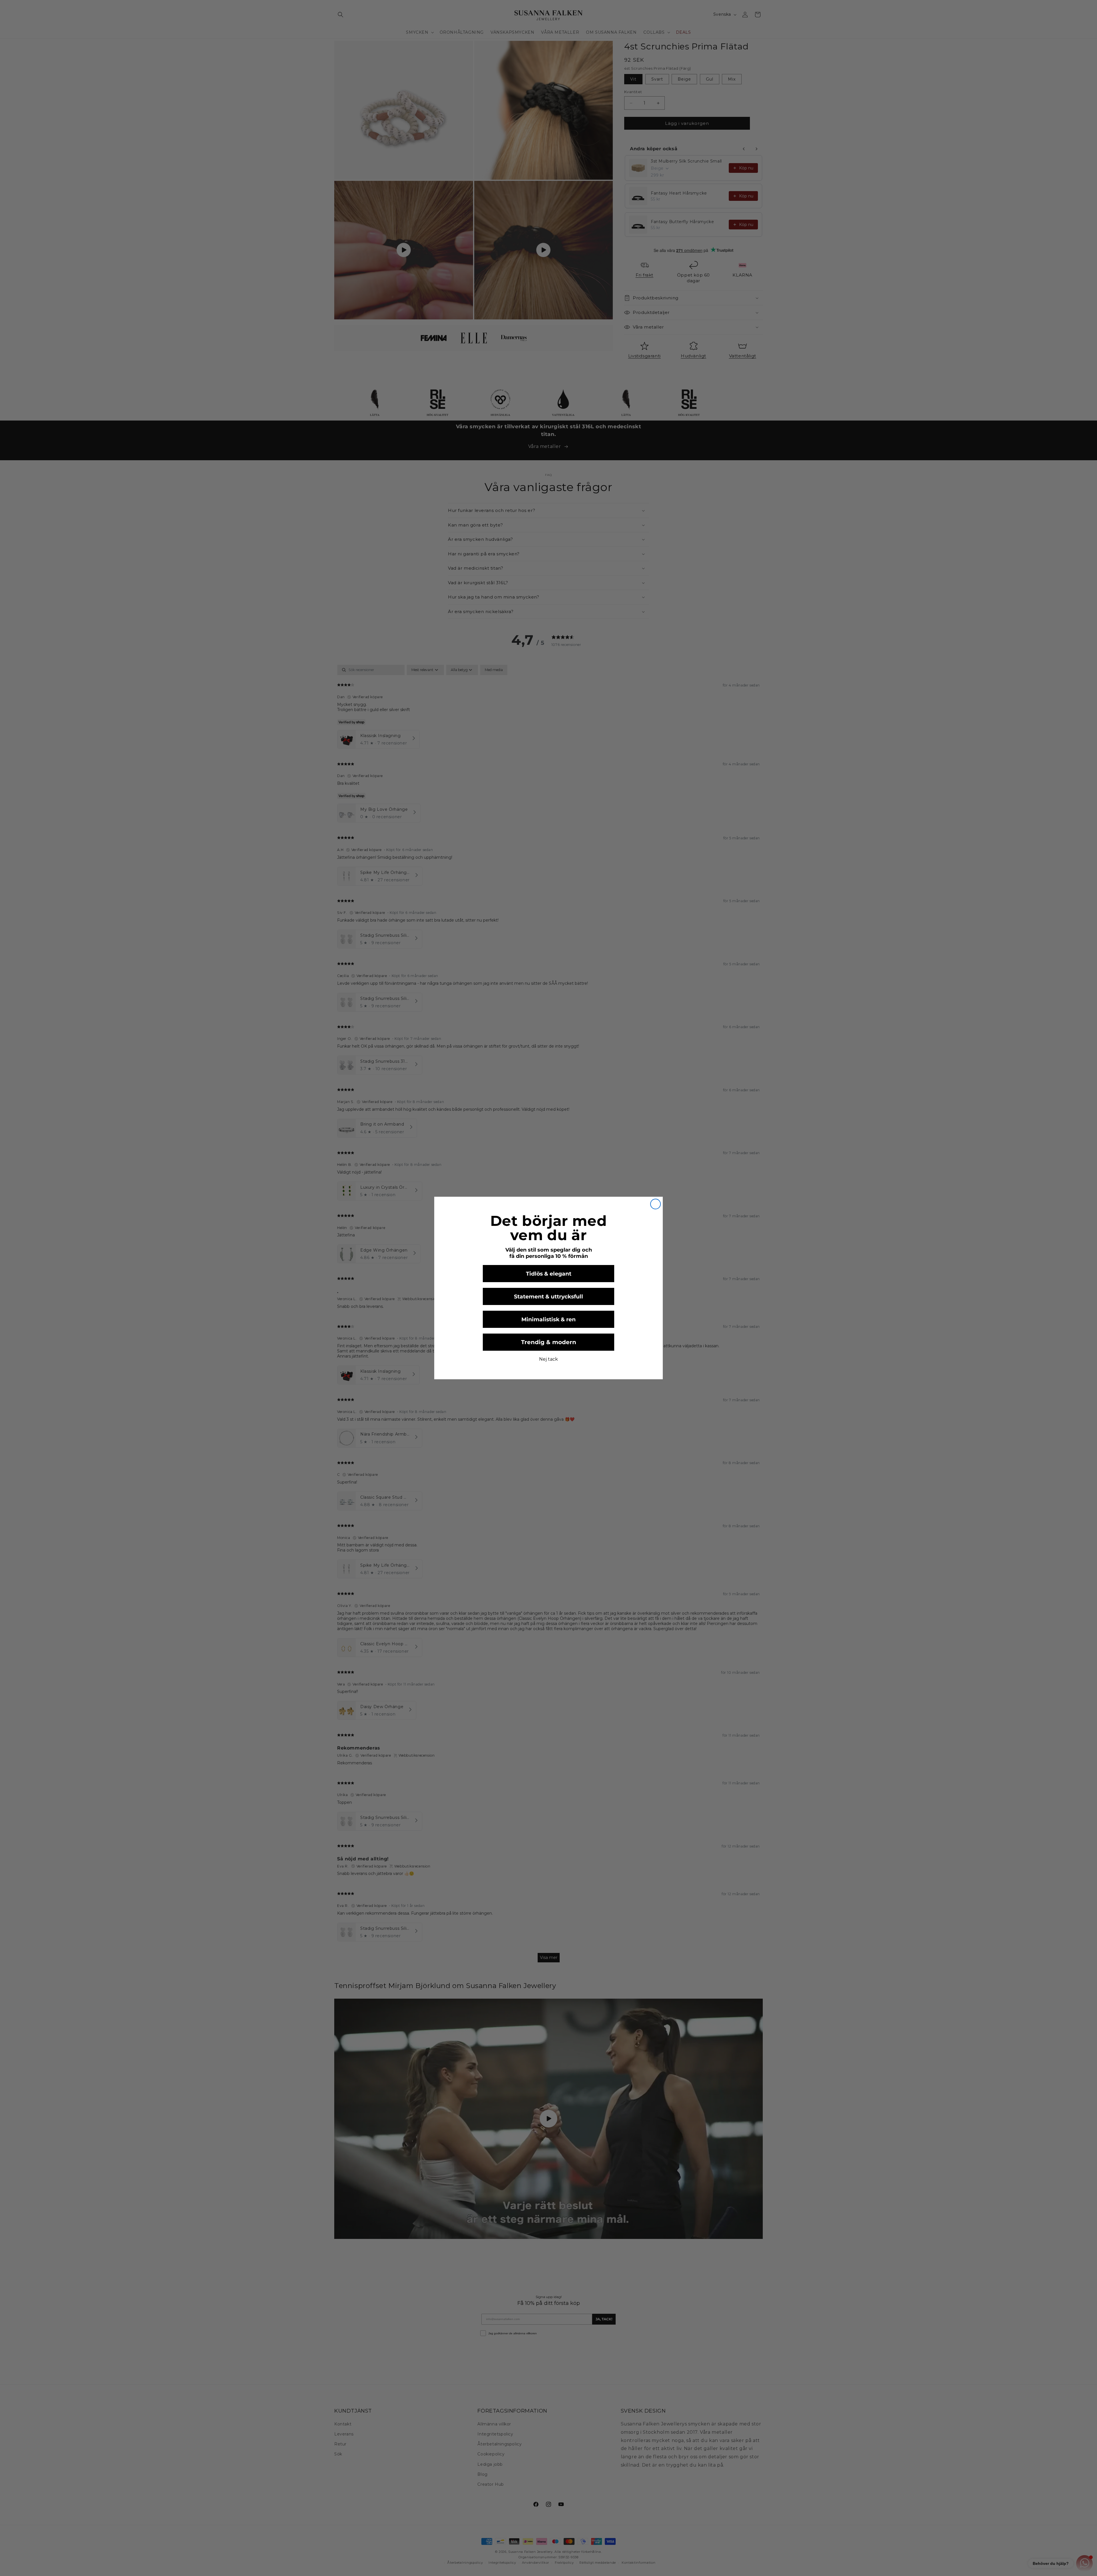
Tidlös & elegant (549, 1274)
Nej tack (548, 1359)
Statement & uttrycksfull (548, 1297)
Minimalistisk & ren (548, 1319)
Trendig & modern (549, 1342)
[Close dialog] (655, 1204)
